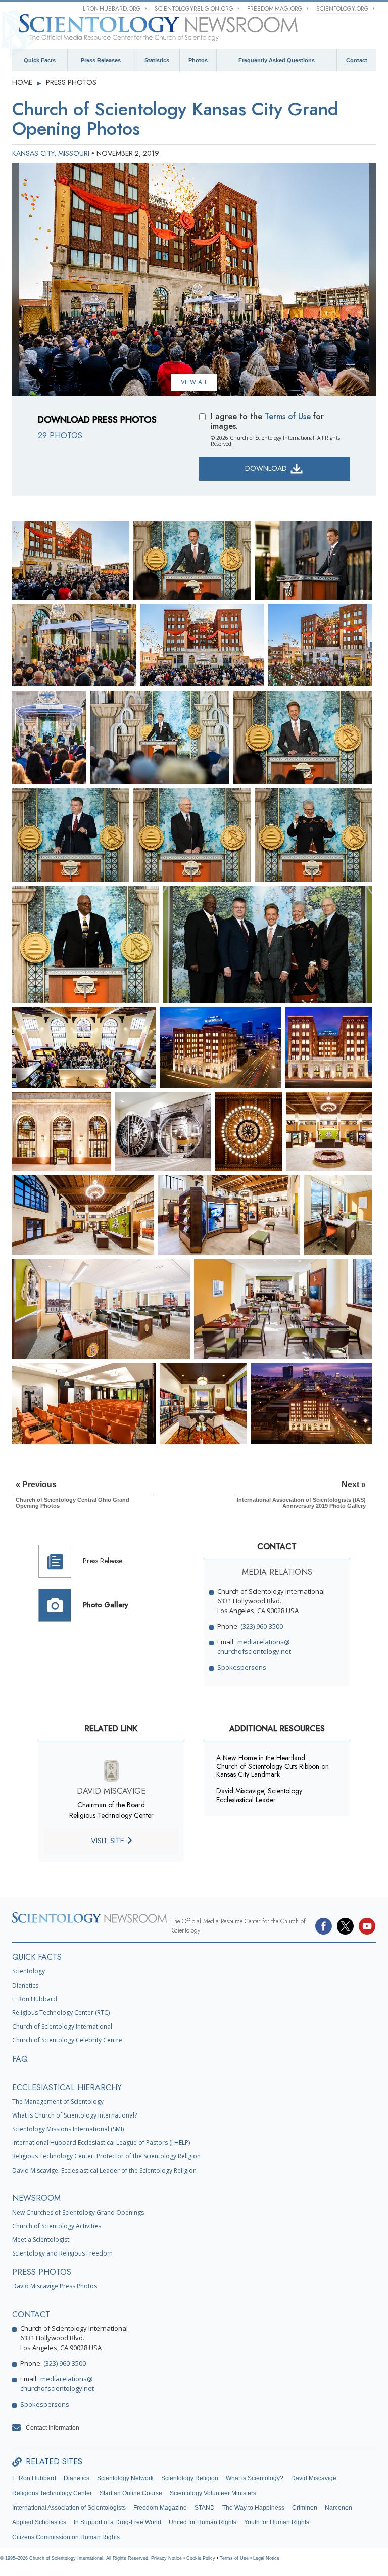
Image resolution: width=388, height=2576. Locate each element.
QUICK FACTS (37, 1957)
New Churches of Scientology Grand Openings (78, 2212)
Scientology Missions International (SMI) (68, 2129)
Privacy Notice (166, 2558)
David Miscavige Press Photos (55, 2286)
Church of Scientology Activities (57, 2226)
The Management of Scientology (58, 2102)
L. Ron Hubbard (35, 1999)
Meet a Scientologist (41, 2240)
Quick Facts (40, 60)
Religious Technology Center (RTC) (61, 2013)
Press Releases (101, 60)
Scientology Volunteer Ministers (213, 2493)
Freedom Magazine (160, 2508)
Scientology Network (125, 2478)
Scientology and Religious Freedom (62, 2253)
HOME (23, 82)
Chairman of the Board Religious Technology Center (111, 1810)
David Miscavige (314, 2478)
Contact (357, 60)
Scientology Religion (190, 2478)
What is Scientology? (255, 2478)
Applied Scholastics (39, 2522)
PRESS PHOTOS (71, 82)
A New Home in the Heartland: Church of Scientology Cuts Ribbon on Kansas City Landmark (273, 1766)
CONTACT (31, 2314)
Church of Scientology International (62, 2026)
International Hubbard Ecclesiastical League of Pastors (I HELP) (101, 2143)
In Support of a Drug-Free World (117, 2522)
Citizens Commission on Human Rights (66, 2537)
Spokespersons (242, 1667)
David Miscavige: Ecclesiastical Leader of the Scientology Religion (104, 2170)
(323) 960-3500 (262, 1626)
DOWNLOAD (267, 468)
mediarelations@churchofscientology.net (254, 1647)
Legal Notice (266, 2558)
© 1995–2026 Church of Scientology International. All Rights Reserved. (76, 2558)
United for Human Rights (203, 2522)
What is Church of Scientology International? (75, 2115)
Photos (198, 60)
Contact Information (53, 2428)
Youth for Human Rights (277, 2522)
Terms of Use (288, 416)
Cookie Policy (201, 2558)
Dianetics (25, 1985)
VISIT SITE (109, 1841)
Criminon (305, 2508)
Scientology (29, 1971)
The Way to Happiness (253, 2508)
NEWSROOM (36, 2198)
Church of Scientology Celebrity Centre (67, 2040)
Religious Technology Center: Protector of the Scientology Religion (106, 2156)
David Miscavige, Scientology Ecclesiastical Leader (259, 1795)
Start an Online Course (131, 2493)
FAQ (20, 2059)
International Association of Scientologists (69, 2508)
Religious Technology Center (52, 2493)
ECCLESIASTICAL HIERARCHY (67, 2087)
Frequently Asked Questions (277, 60)
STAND (205, 2508)
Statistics (157, 60)
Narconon (338, 2508)
